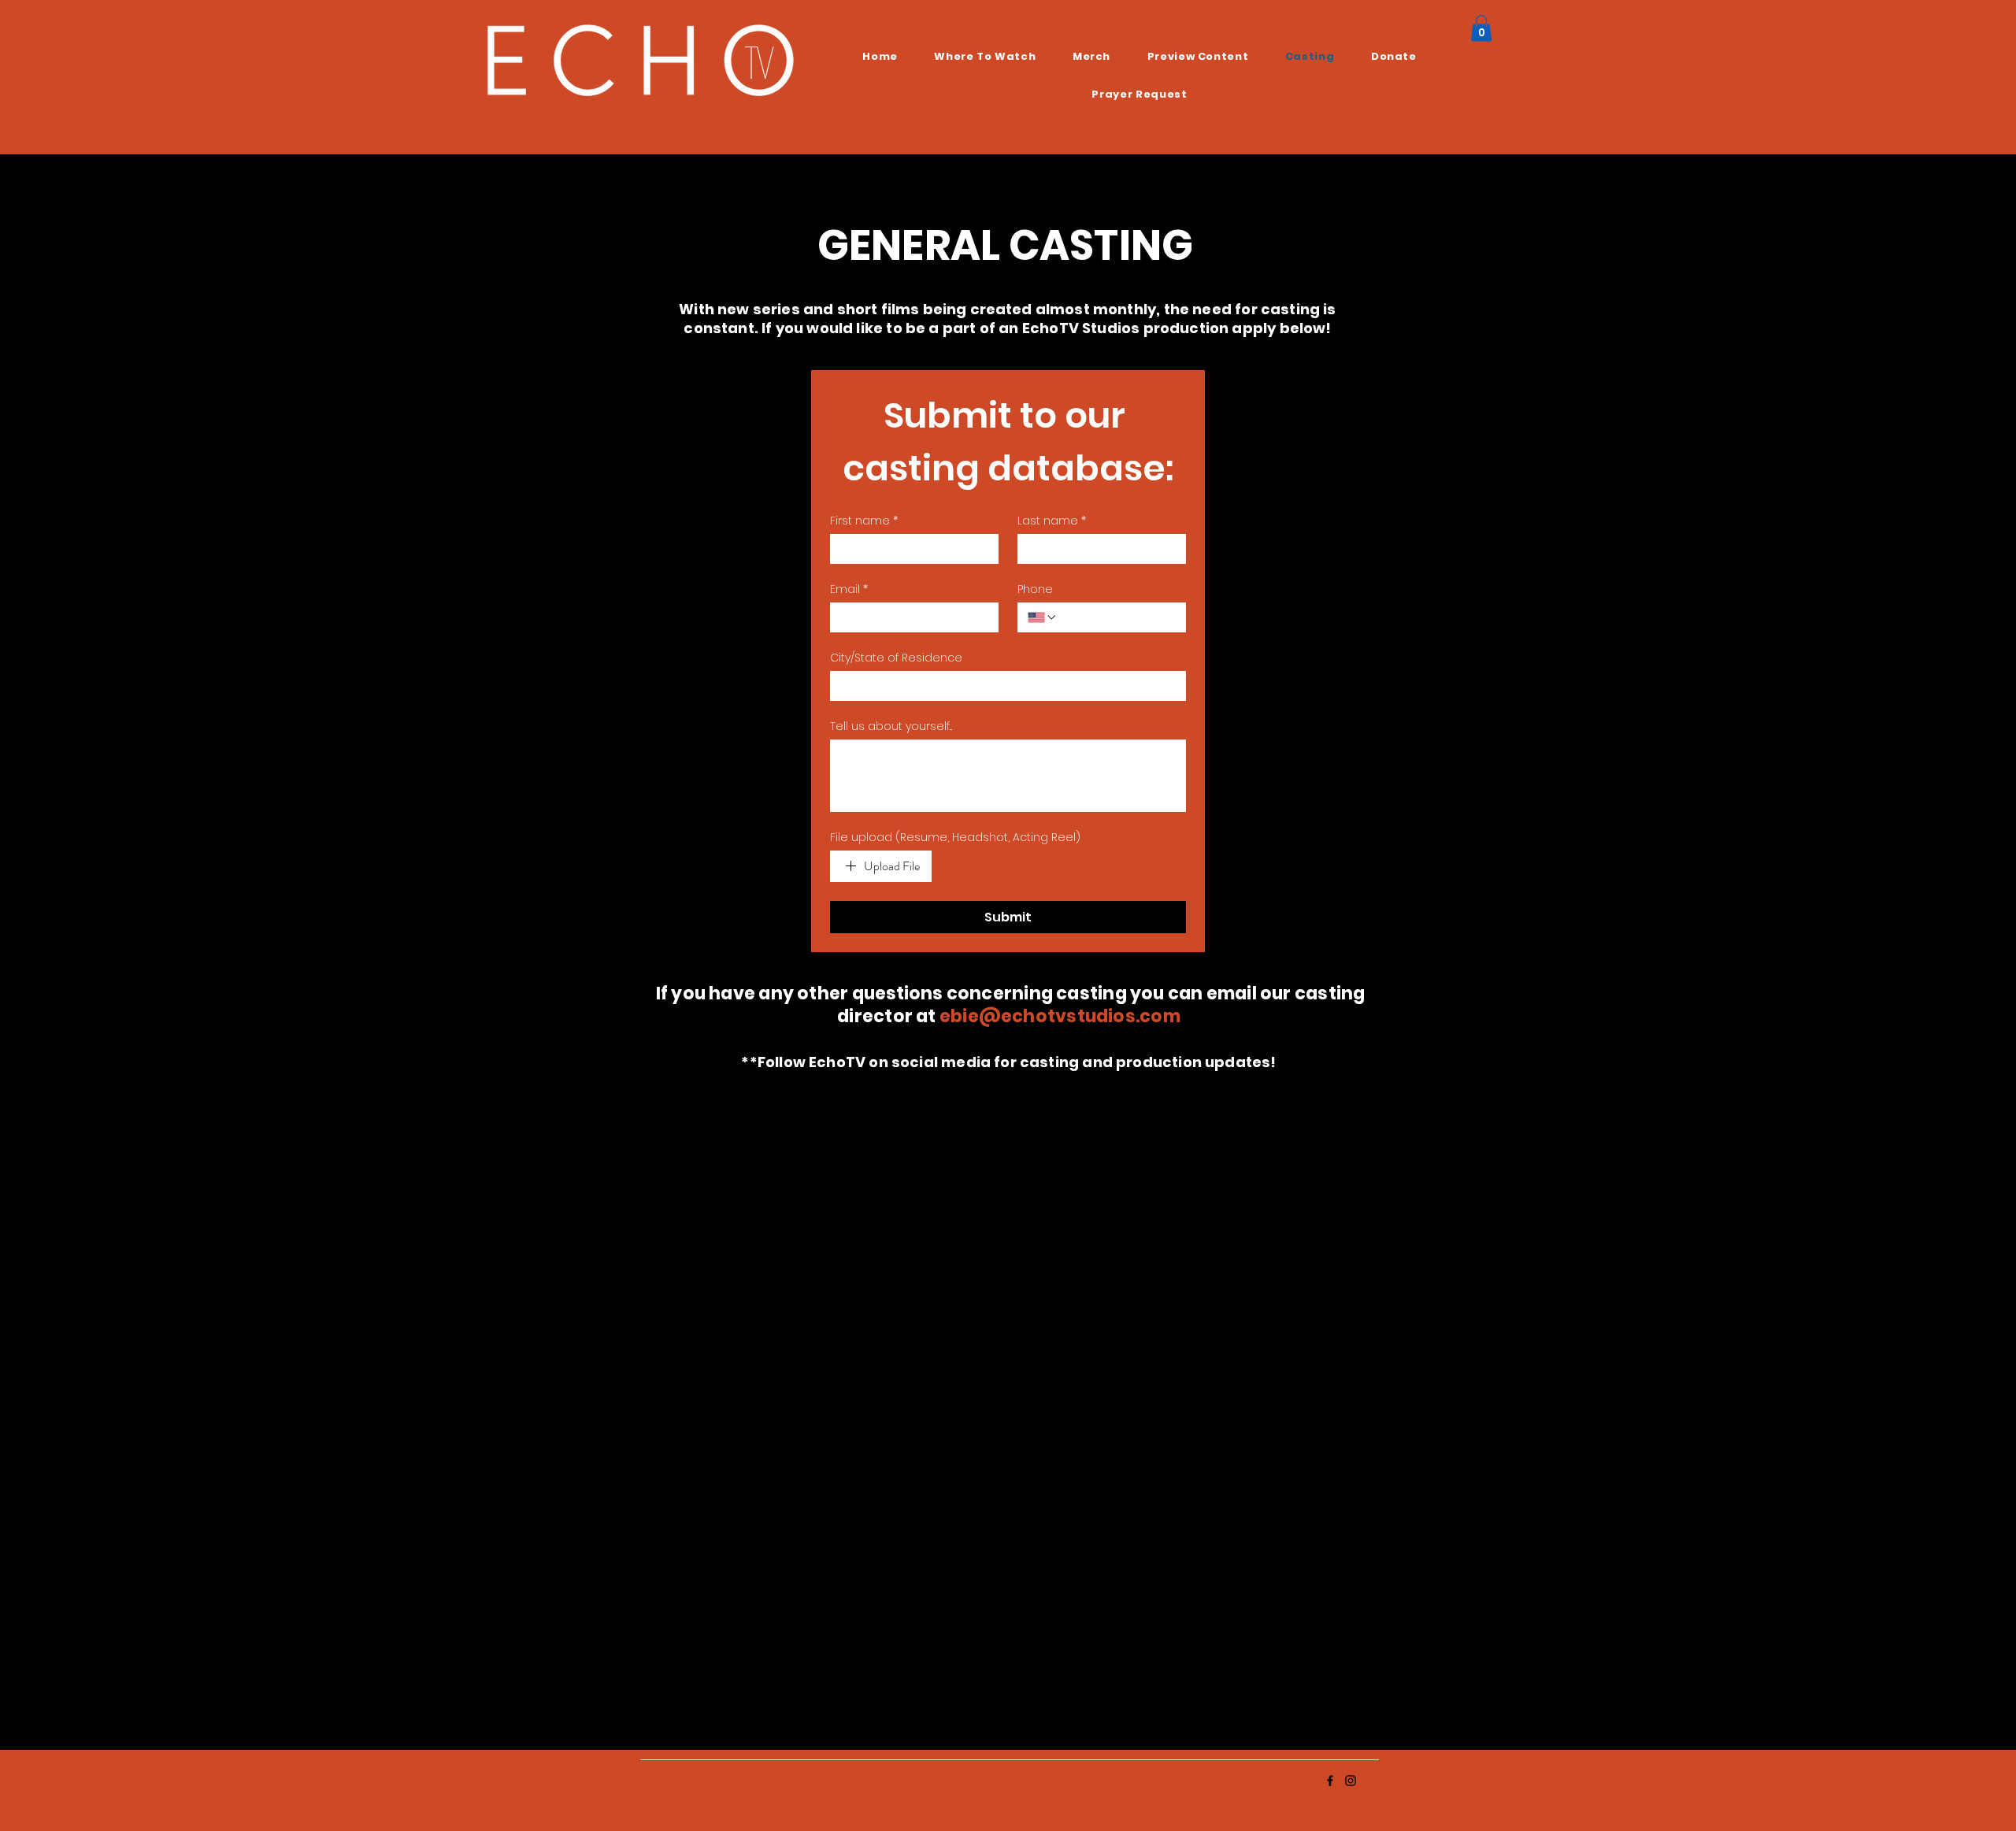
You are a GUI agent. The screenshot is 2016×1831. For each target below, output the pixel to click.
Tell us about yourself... (891, 726)
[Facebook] (1330, 1781)
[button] (1481, 28)
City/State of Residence (896, 658)
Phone (1035, 589)
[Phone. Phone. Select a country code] (1043, 617)
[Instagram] (1351, 1781)
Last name (1052, 521)
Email (849, 589)
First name (864, 521)
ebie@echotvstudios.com (1060, 1016)
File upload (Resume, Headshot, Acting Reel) (955, 838)
